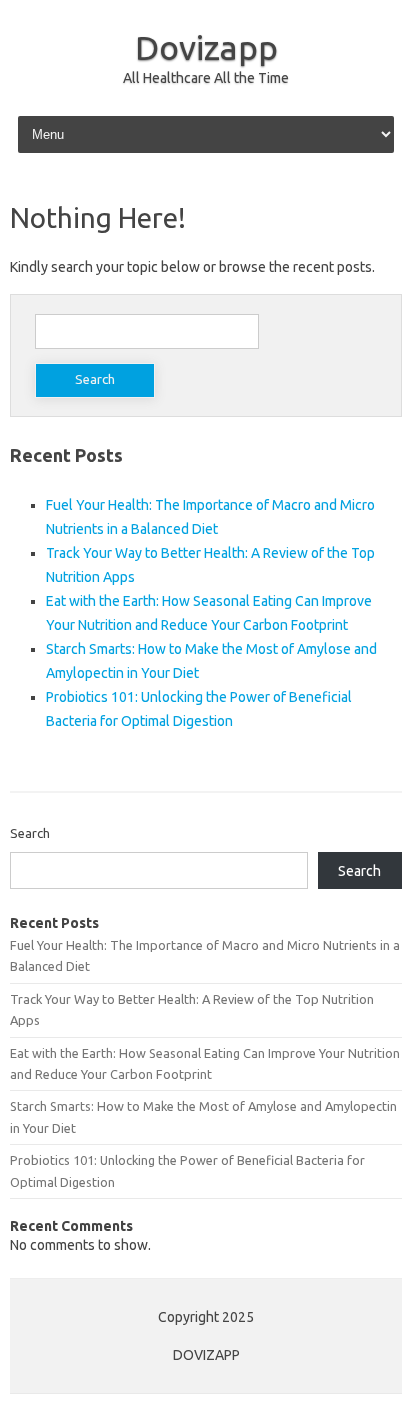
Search (30, 833)
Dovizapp (206, 47)
